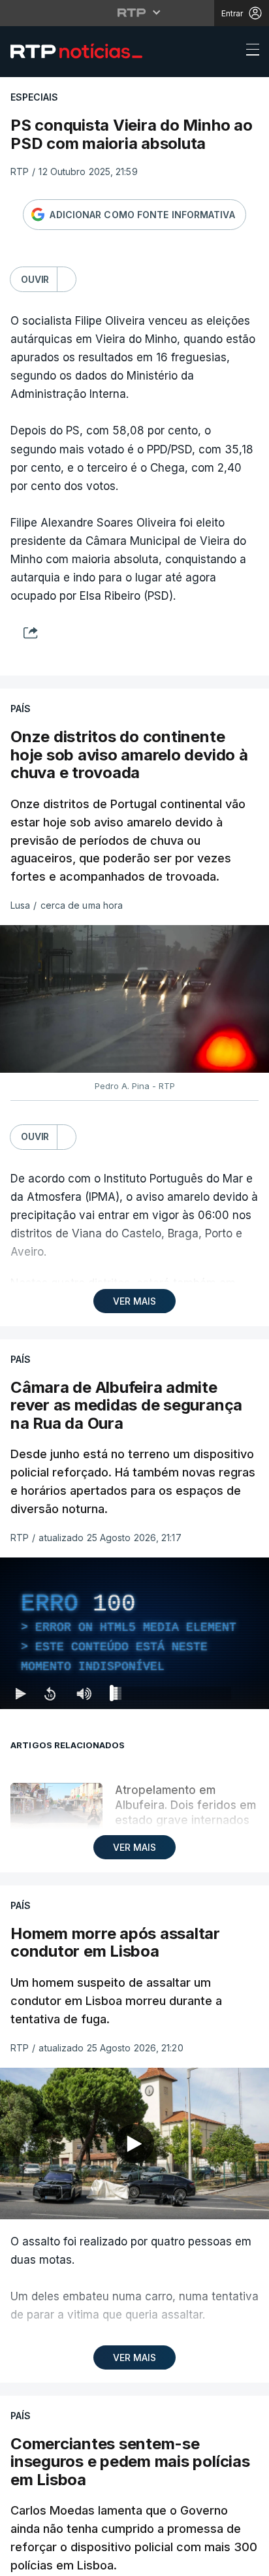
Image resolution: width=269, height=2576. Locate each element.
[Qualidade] (217, 2560)
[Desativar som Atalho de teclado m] (84, 2560)
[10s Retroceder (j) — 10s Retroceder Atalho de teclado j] (50, 2560)
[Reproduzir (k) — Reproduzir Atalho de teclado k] (21, 2560)
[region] (134, 1288)
